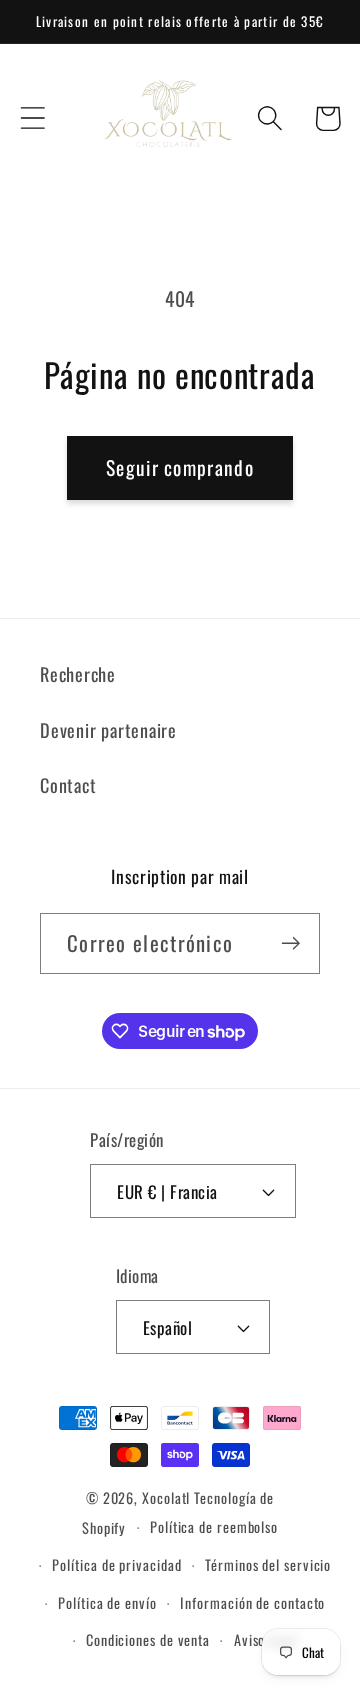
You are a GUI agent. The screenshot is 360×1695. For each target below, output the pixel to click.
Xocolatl (166, 1497)
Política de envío (107, 1602)
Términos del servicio (268, 1564)
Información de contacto (252, 1602)
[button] (32, 118)
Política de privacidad (116, 1564)
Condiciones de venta (148, 1639)
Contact (68, 784)
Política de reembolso (214, 1526)
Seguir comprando (180, 467)
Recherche (78, 673)
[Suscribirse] (290, 943)
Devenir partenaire (108, 729)
